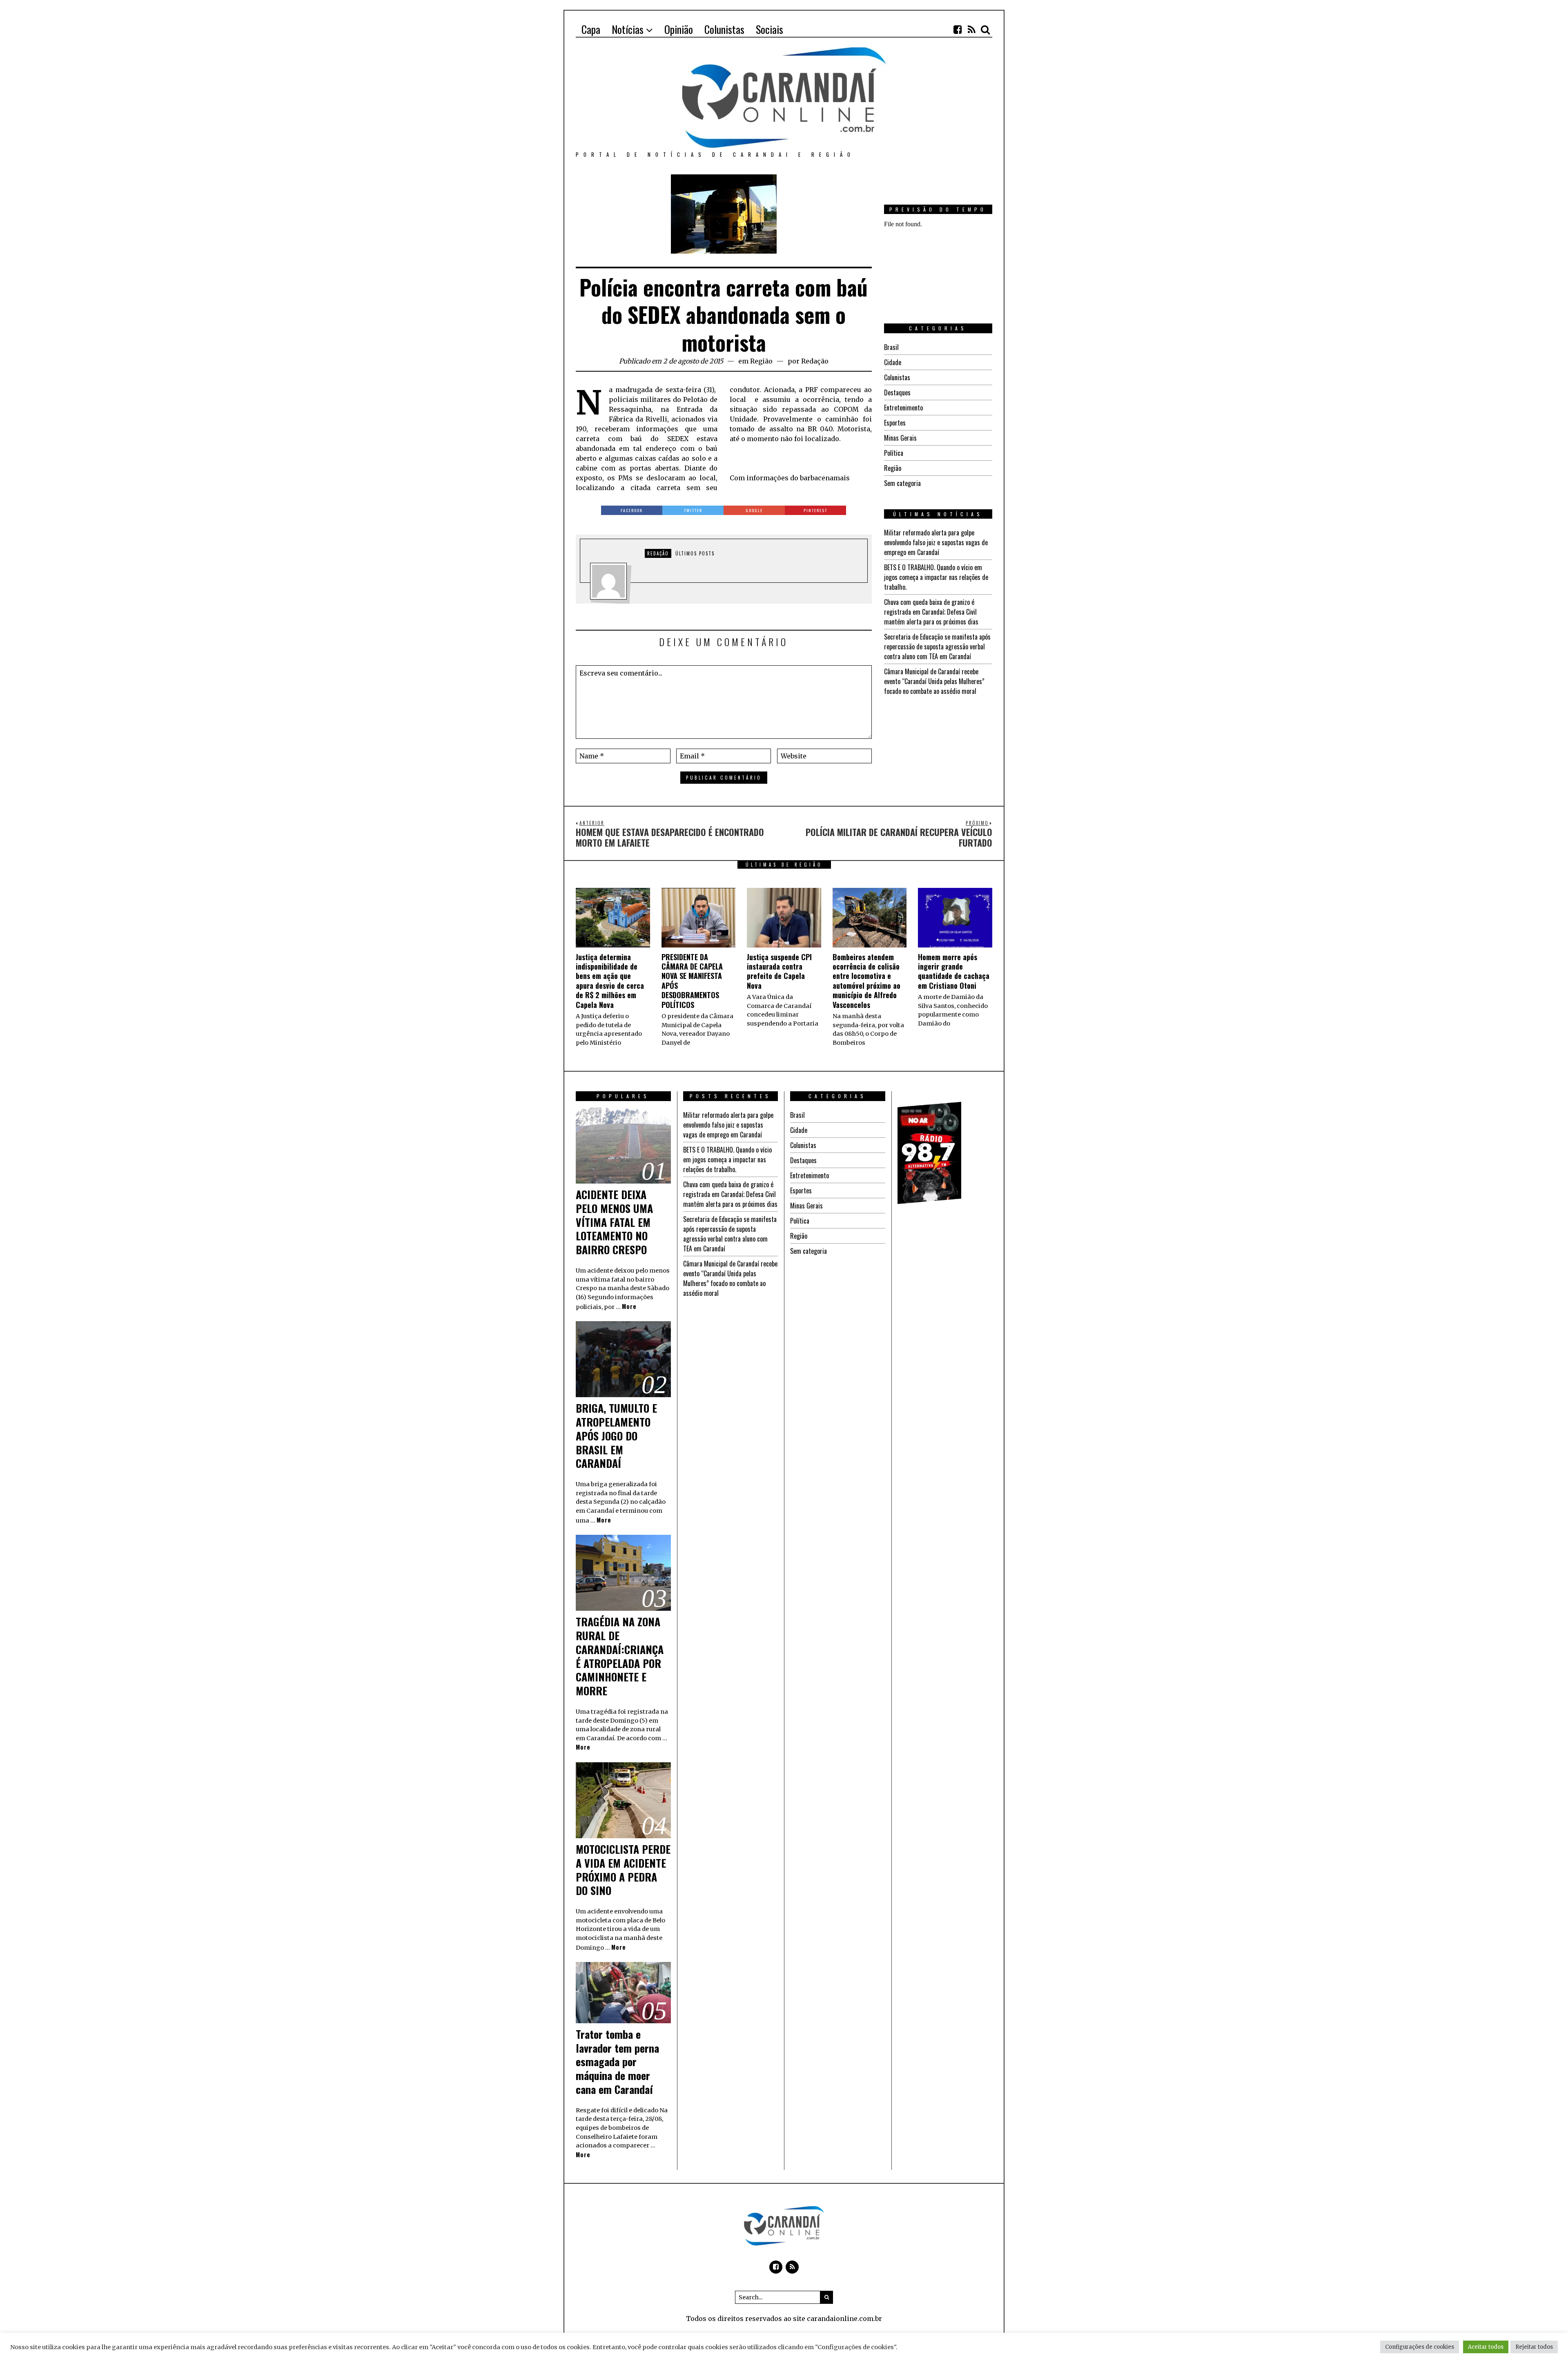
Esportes (895, 423)
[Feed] (971, 29)
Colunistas (897, 377)
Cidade (893, 362)
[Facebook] (958, 29)
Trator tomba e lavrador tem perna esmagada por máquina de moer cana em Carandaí (617, 2062)
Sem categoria (902, 483)
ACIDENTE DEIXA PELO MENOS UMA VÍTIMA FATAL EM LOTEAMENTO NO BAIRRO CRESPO (614, 1222)
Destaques (897, 392)
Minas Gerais (900, 438)
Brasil (891, 347)
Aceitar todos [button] (1486, 2347)
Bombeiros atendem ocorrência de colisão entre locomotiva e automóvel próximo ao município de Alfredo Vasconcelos (866, 981)
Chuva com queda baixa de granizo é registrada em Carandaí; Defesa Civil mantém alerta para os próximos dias (931, 612)
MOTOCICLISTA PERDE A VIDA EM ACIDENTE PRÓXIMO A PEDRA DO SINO (623, 1870)
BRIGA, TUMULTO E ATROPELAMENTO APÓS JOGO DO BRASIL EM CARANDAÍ (616, 1436)
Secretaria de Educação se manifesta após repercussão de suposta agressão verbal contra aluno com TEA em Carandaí (937, 647)
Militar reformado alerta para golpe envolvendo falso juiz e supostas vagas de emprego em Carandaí (936, 542)
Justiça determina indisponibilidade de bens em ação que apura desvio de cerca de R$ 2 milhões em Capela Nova (610, 981)
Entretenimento (903, 408)
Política (894, 453)
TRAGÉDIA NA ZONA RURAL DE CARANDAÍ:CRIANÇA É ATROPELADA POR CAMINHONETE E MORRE (620, 1656)
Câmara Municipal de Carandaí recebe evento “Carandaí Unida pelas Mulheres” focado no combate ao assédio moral (934, 681)
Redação (815, 361)
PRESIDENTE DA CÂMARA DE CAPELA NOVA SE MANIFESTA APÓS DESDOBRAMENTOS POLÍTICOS (692, 981)
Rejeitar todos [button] (1534, 2347)
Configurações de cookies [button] (1420, 2347)
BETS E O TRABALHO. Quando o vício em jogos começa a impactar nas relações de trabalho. (936, 577)
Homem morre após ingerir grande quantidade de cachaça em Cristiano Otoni (954, 971)
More (629, 1306)
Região (761, 361)
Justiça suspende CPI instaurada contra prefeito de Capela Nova (779, 971)
